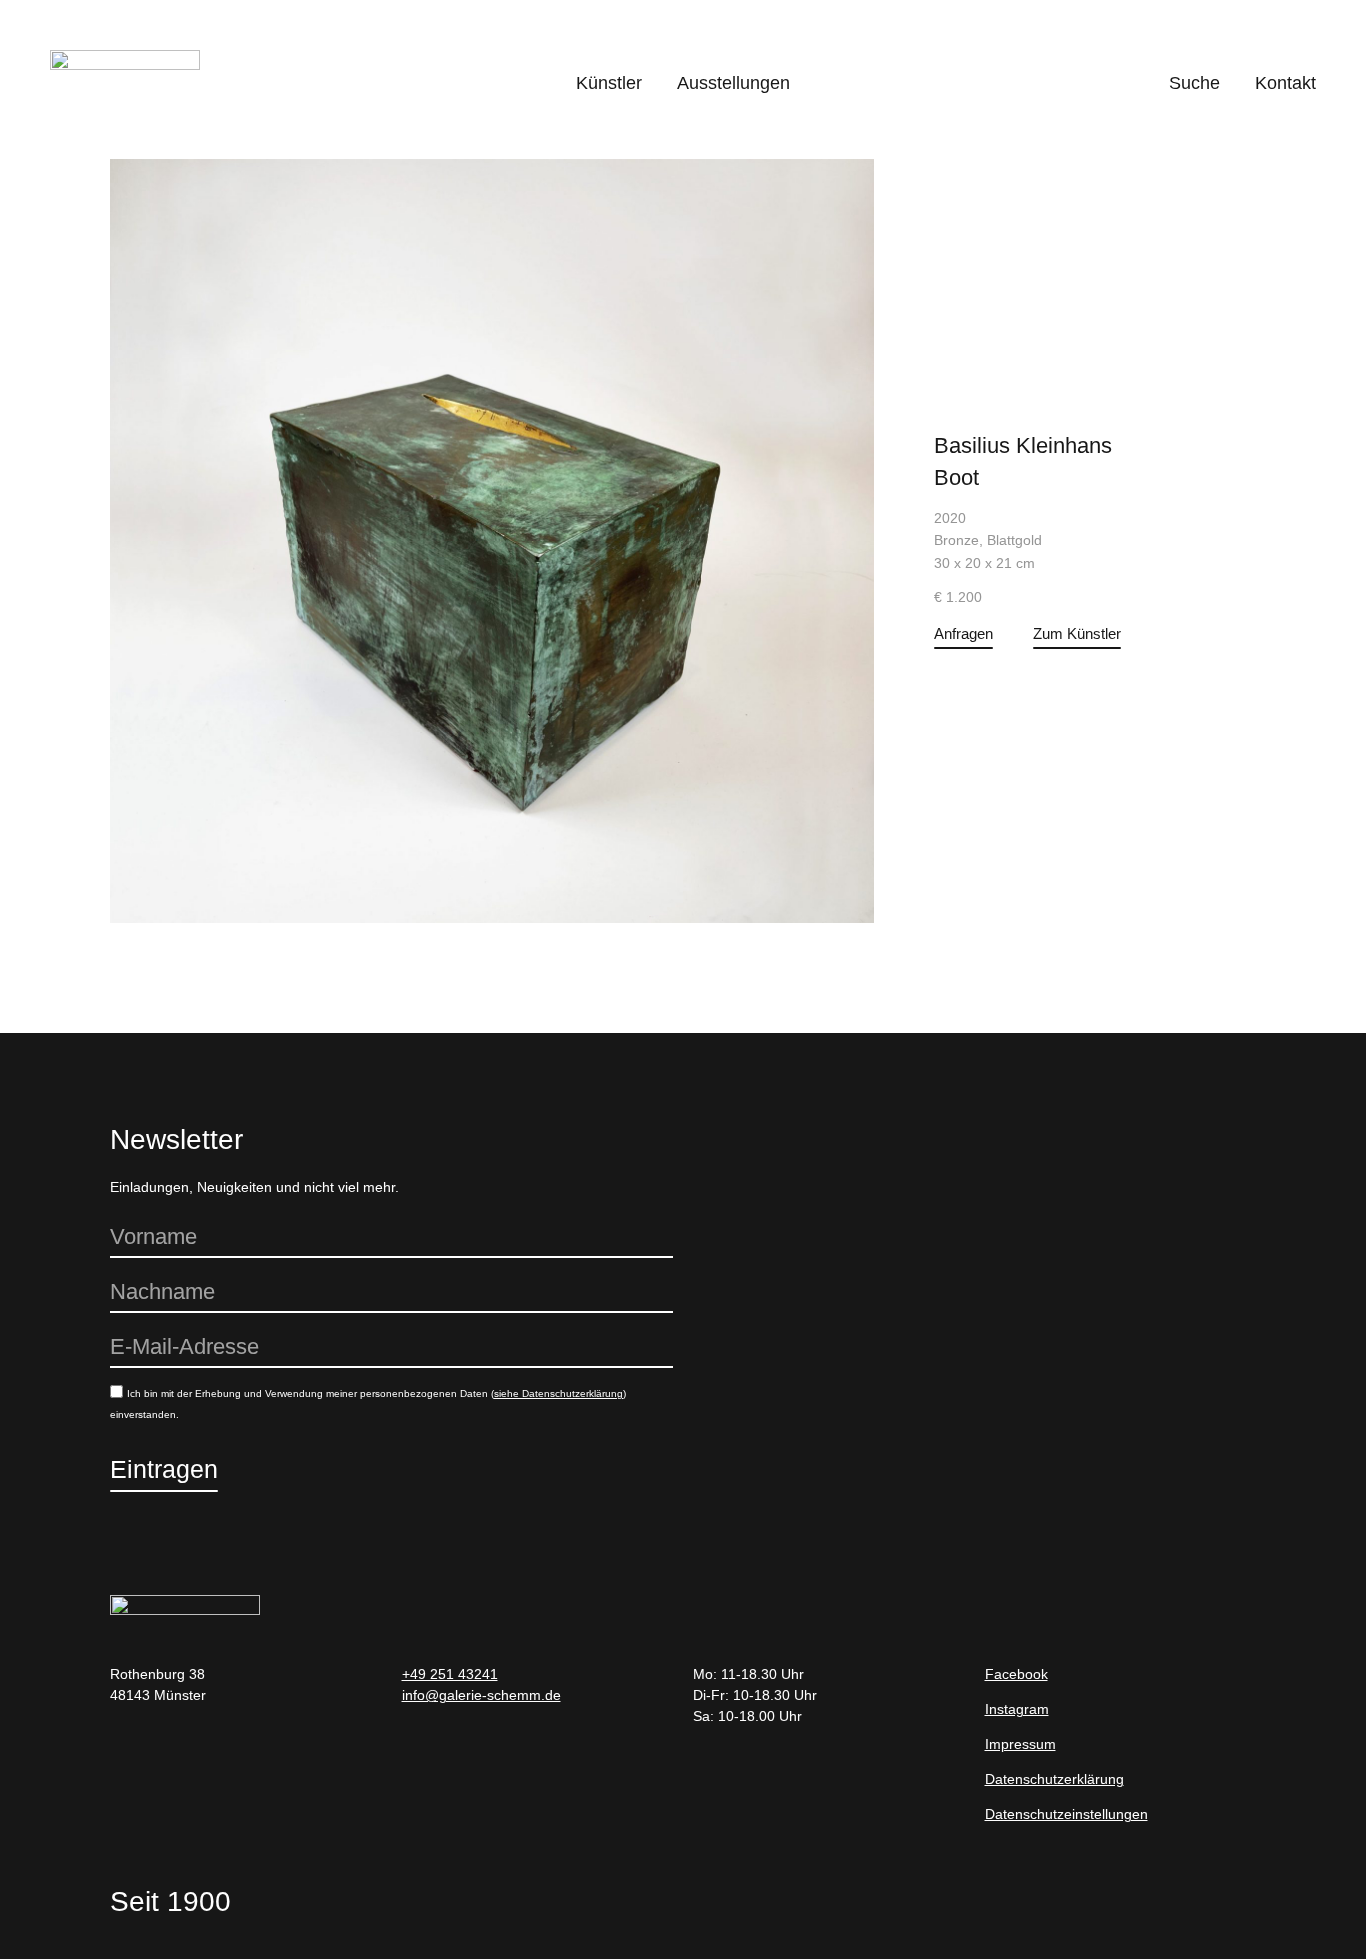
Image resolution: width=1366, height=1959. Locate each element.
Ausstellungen (733, 83)
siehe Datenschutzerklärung (558, 1393)
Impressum (1020, 1744)
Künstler (609, 83)
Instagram (1017, 1709)
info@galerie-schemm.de (481, 1695)
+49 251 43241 (450, 1674)
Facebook (1016, 1674)
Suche (1194, 83)
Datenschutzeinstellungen (1066, 1814)
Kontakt (1285, 83)
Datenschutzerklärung (1054, 1779)
